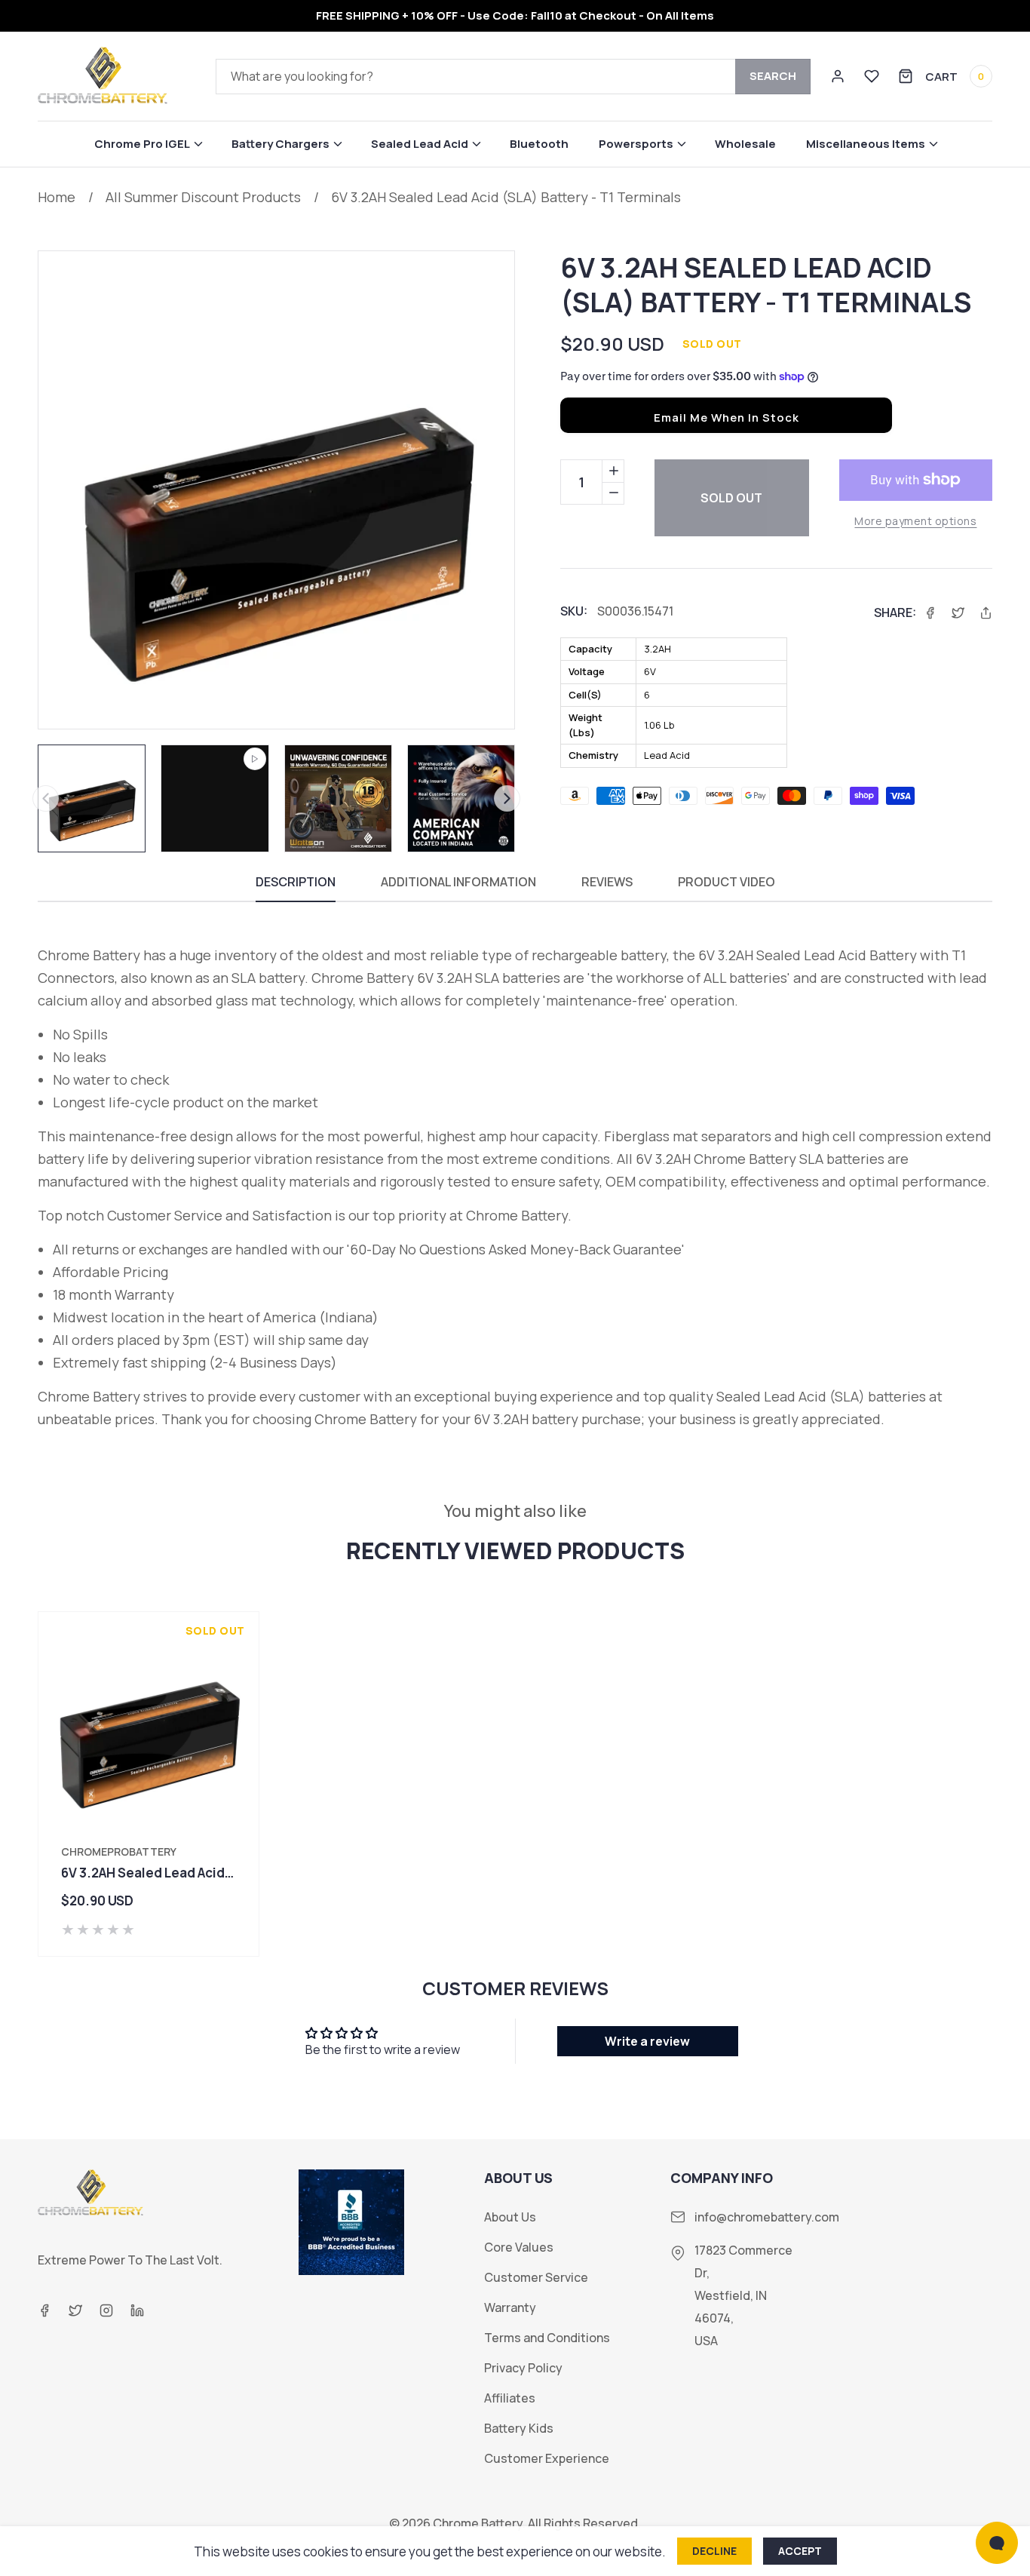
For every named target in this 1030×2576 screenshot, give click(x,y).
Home (57, 197)
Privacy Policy (523, 2368)
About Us (510, 2217)
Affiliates (510, 2398)
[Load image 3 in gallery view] (461, 798)
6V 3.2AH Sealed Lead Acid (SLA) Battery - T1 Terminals (506, 197)
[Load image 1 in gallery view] (92, 798)
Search (773, 76)
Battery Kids (519, 2429)
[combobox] (513, 77)
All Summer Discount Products (203, 197)
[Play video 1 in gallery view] (215, 798)
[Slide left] (46, 798)
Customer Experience (547, 2459)
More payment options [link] (915, 521)
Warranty (510, 2308)
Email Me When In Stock (727, 418)
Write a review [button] (647, 2041)
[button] (148, 144)
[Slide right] (507, 798)
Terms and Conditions (547, 2338)
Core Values (519, 2247)
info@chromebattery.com (767, 2217)
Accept (800, 2551)
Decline (714, 2551)
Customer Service (536, 2278)
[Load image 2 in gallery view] (338, 798)
